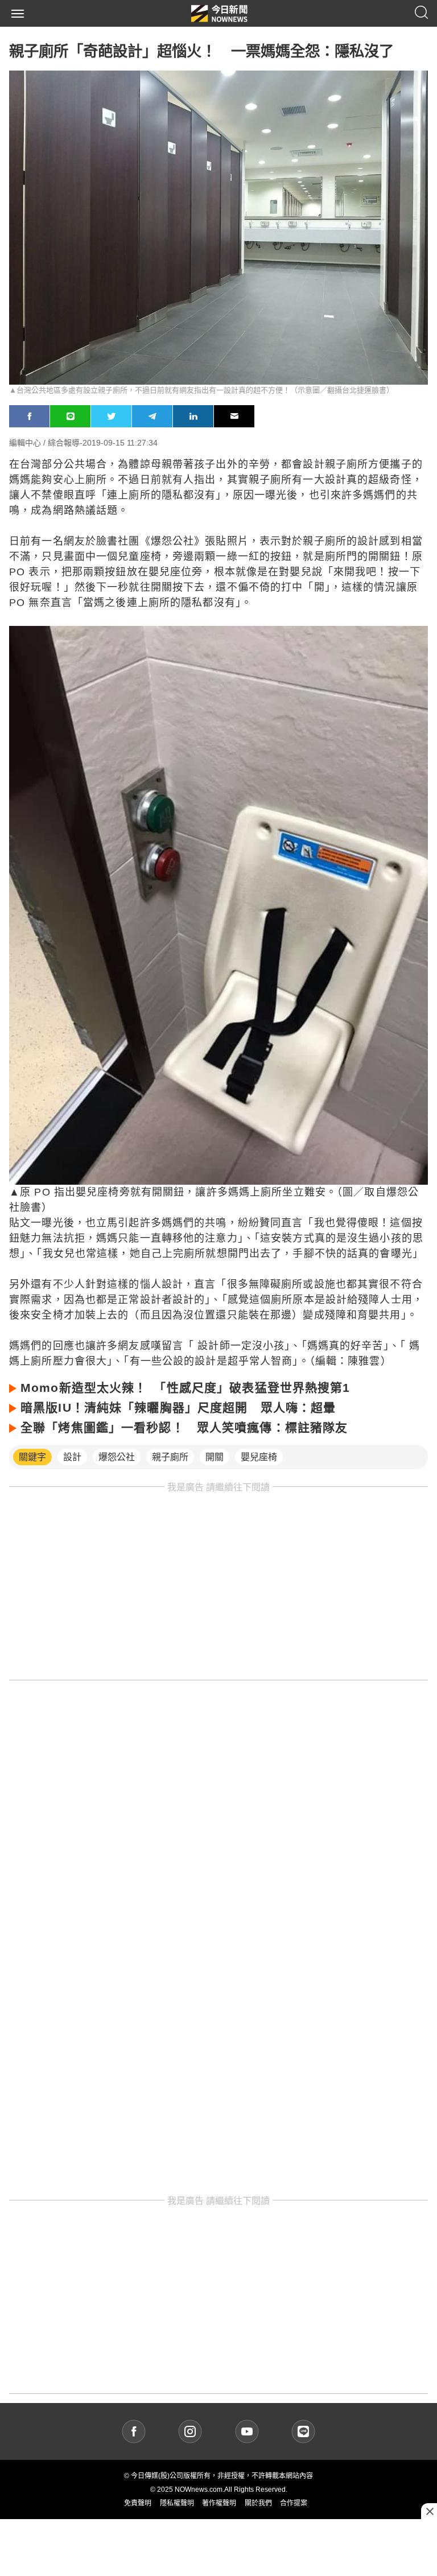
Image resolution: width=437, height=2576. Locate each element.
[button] (18, 14)
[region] (218, 1586)
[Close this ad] (429, 2511)
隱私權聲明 (177, 2503)
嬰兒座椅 (259, 1457)
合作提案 (294, 2503)
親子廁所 (170, 1457)
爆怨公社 (117, 1457)
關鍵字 (32, 1457)
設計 (72, 1457)
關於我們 (258, 2503)
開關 (215, 1457)
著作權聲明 (219, 2503)
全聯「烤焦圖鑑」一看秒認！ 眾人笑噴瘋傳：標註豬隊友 (184, 1427)
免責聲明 (138, 2503)
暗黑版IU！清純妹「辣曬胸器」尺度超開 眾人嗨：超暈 (178, 1407)
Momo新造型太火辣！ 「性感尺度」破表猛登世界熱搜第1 (185, 1388)
